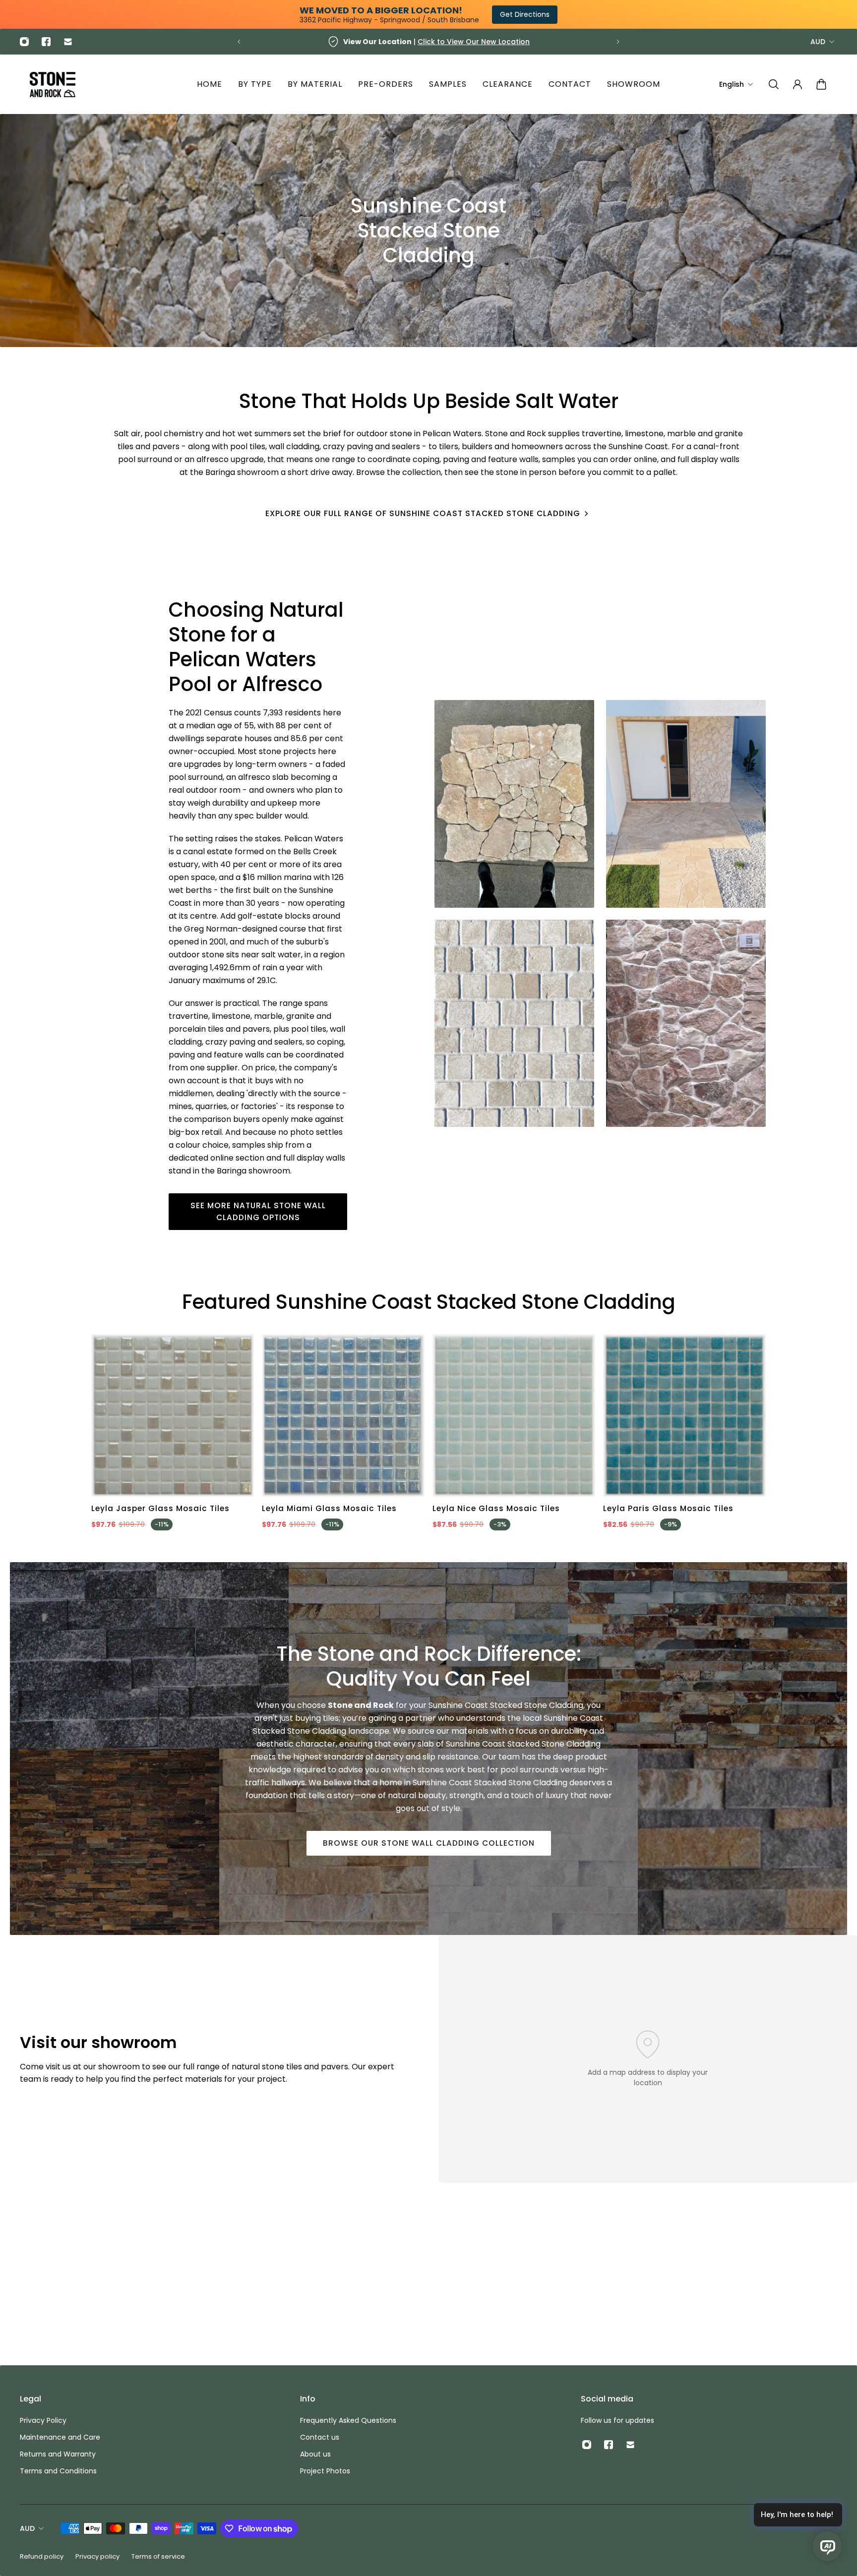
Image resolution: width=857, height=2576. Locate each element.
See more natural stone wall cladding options (258, 1211)
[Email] (68, 42)
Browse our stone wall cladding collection (429, 1843)
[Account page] (797, 84)
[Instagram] (24, 42)
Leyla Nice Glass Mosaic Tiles (496, 1508)
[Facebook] (46, 42)
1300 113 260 (452, 42)
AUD (818, 42)
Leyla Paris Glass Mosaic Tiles (668, 1508)
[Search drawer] (774, 84)
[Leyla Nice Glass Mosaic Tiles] (514, 1415)
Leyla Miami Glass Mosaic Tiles (329, 1508)
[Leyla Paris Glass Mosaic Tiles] (684, 1415)
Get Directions (525, 14)
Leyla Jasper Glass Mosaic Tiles (160, 1508)
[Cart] (821, 84)
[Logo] (53, 85)
